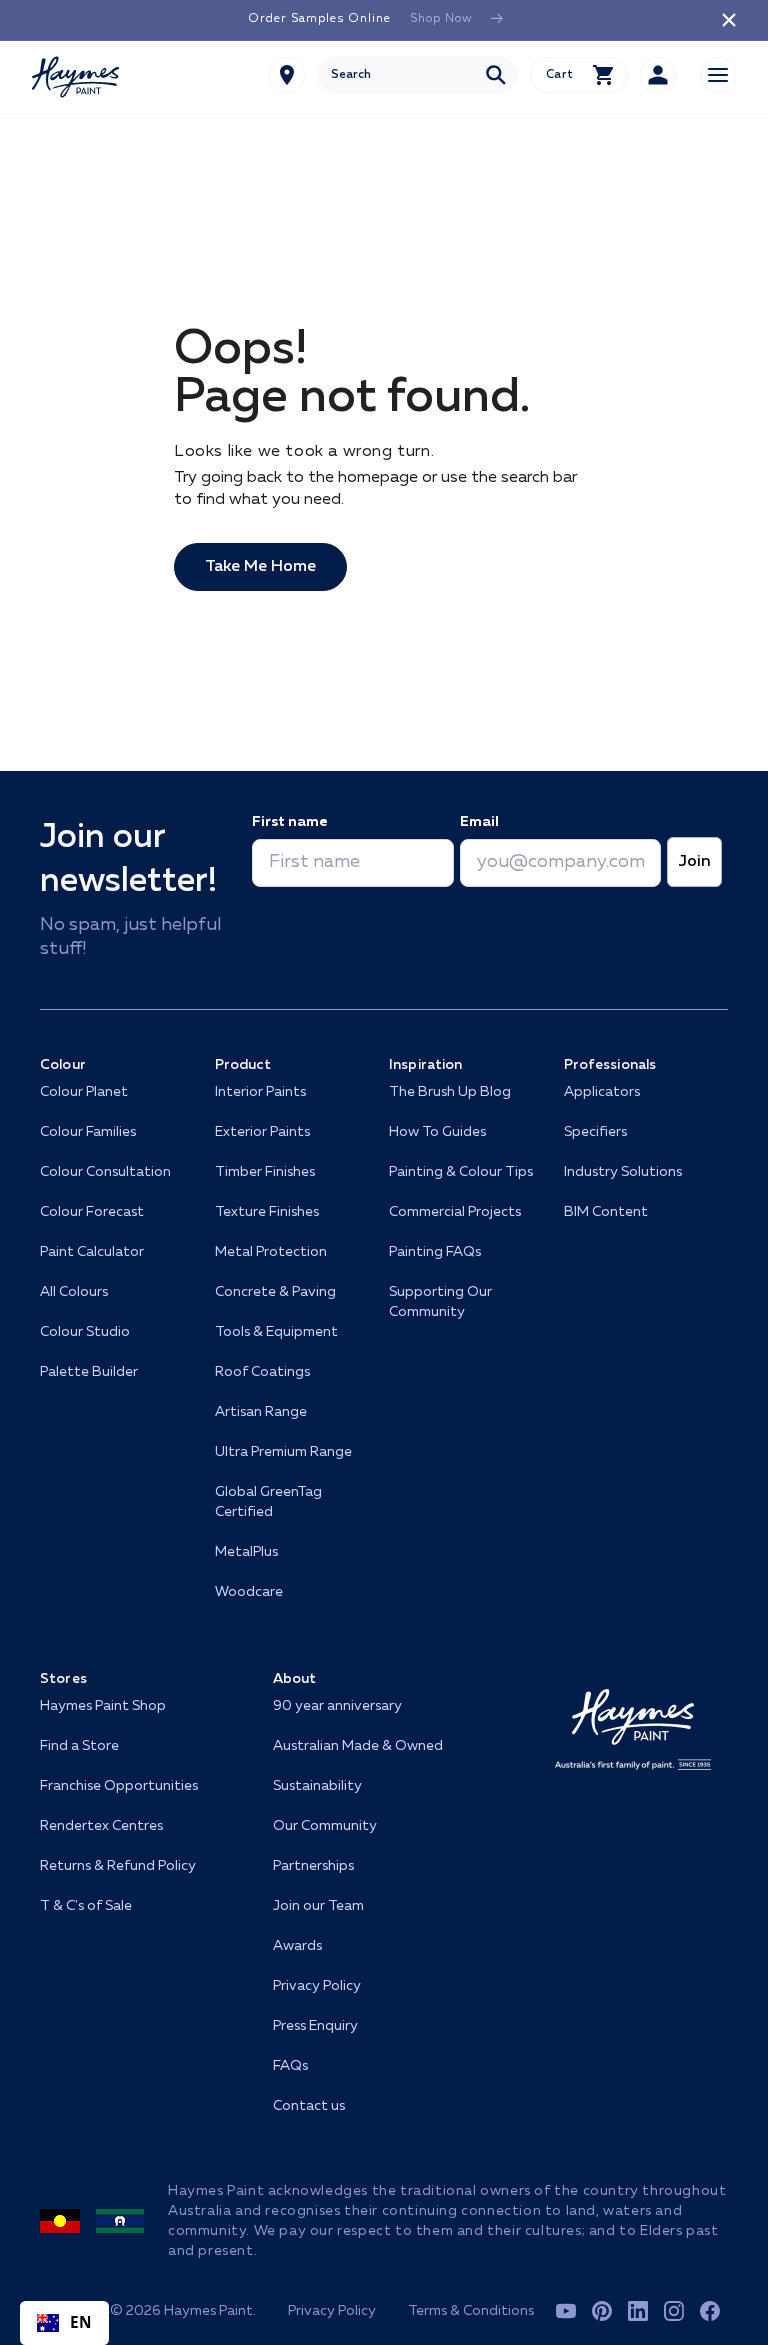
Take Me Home (260, 567)
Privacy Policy (317, 1986)
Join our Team (318, 1906)
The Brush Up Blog (450, 1092)
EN (81, 2322)
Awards (297, 1946)
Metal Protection (271, 1252)
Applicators (602, 1092)
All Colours (74, 1292)
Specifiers (595, 1132)
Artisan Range (261, 1412)
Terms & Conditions (471, 2311)
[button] (579, 75)
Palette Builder (89, 1372)
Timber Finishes (265, 1172)
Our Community (325, 1826)
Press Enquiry (315, 2026)
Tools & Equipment (276, 1332)
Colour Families (88, 1132)
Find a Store (79, 1746)
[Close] (729, 20)
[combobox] (417, 75)
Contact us (309, 2106)
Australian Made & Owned (358, 1746)
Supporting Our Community (440, 1302)
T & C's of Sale (86, 1906)
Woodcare (249, 1592)
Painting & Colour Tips (461, 1172)
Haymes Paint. (210, 2311)
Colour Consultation (105, 1172)
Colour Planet (84, 1092)
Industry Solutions (623, 1172)
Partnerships (313, 1866)
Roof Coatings (262, 1372)
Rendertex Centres (101, 1826)
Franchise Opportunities (119, 1786)
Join (694, 862)
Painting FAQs (435, 1252)
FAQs (290, 2066)
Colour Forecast (92, 1212)
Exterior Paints (262, 1132)
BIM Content (606, 1212)
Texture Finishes (267, 1212)
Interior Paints (260, 1092)
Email (479, 822)
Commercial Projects (455, 1212)
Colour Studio (85, 1332)
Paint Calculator (92, 1252)
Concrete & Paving (275, 1292)
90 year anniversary (337, 1706)
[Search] (496, 75)
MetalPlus (246, 1552)
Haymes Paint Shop (103, 1706)
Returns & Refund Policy (118, 1866)
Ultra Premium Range (283, 1452)
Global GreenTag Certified (268, 1502)
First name (289, 822)
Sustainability (317, 1786)
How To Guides (437, 1132)
